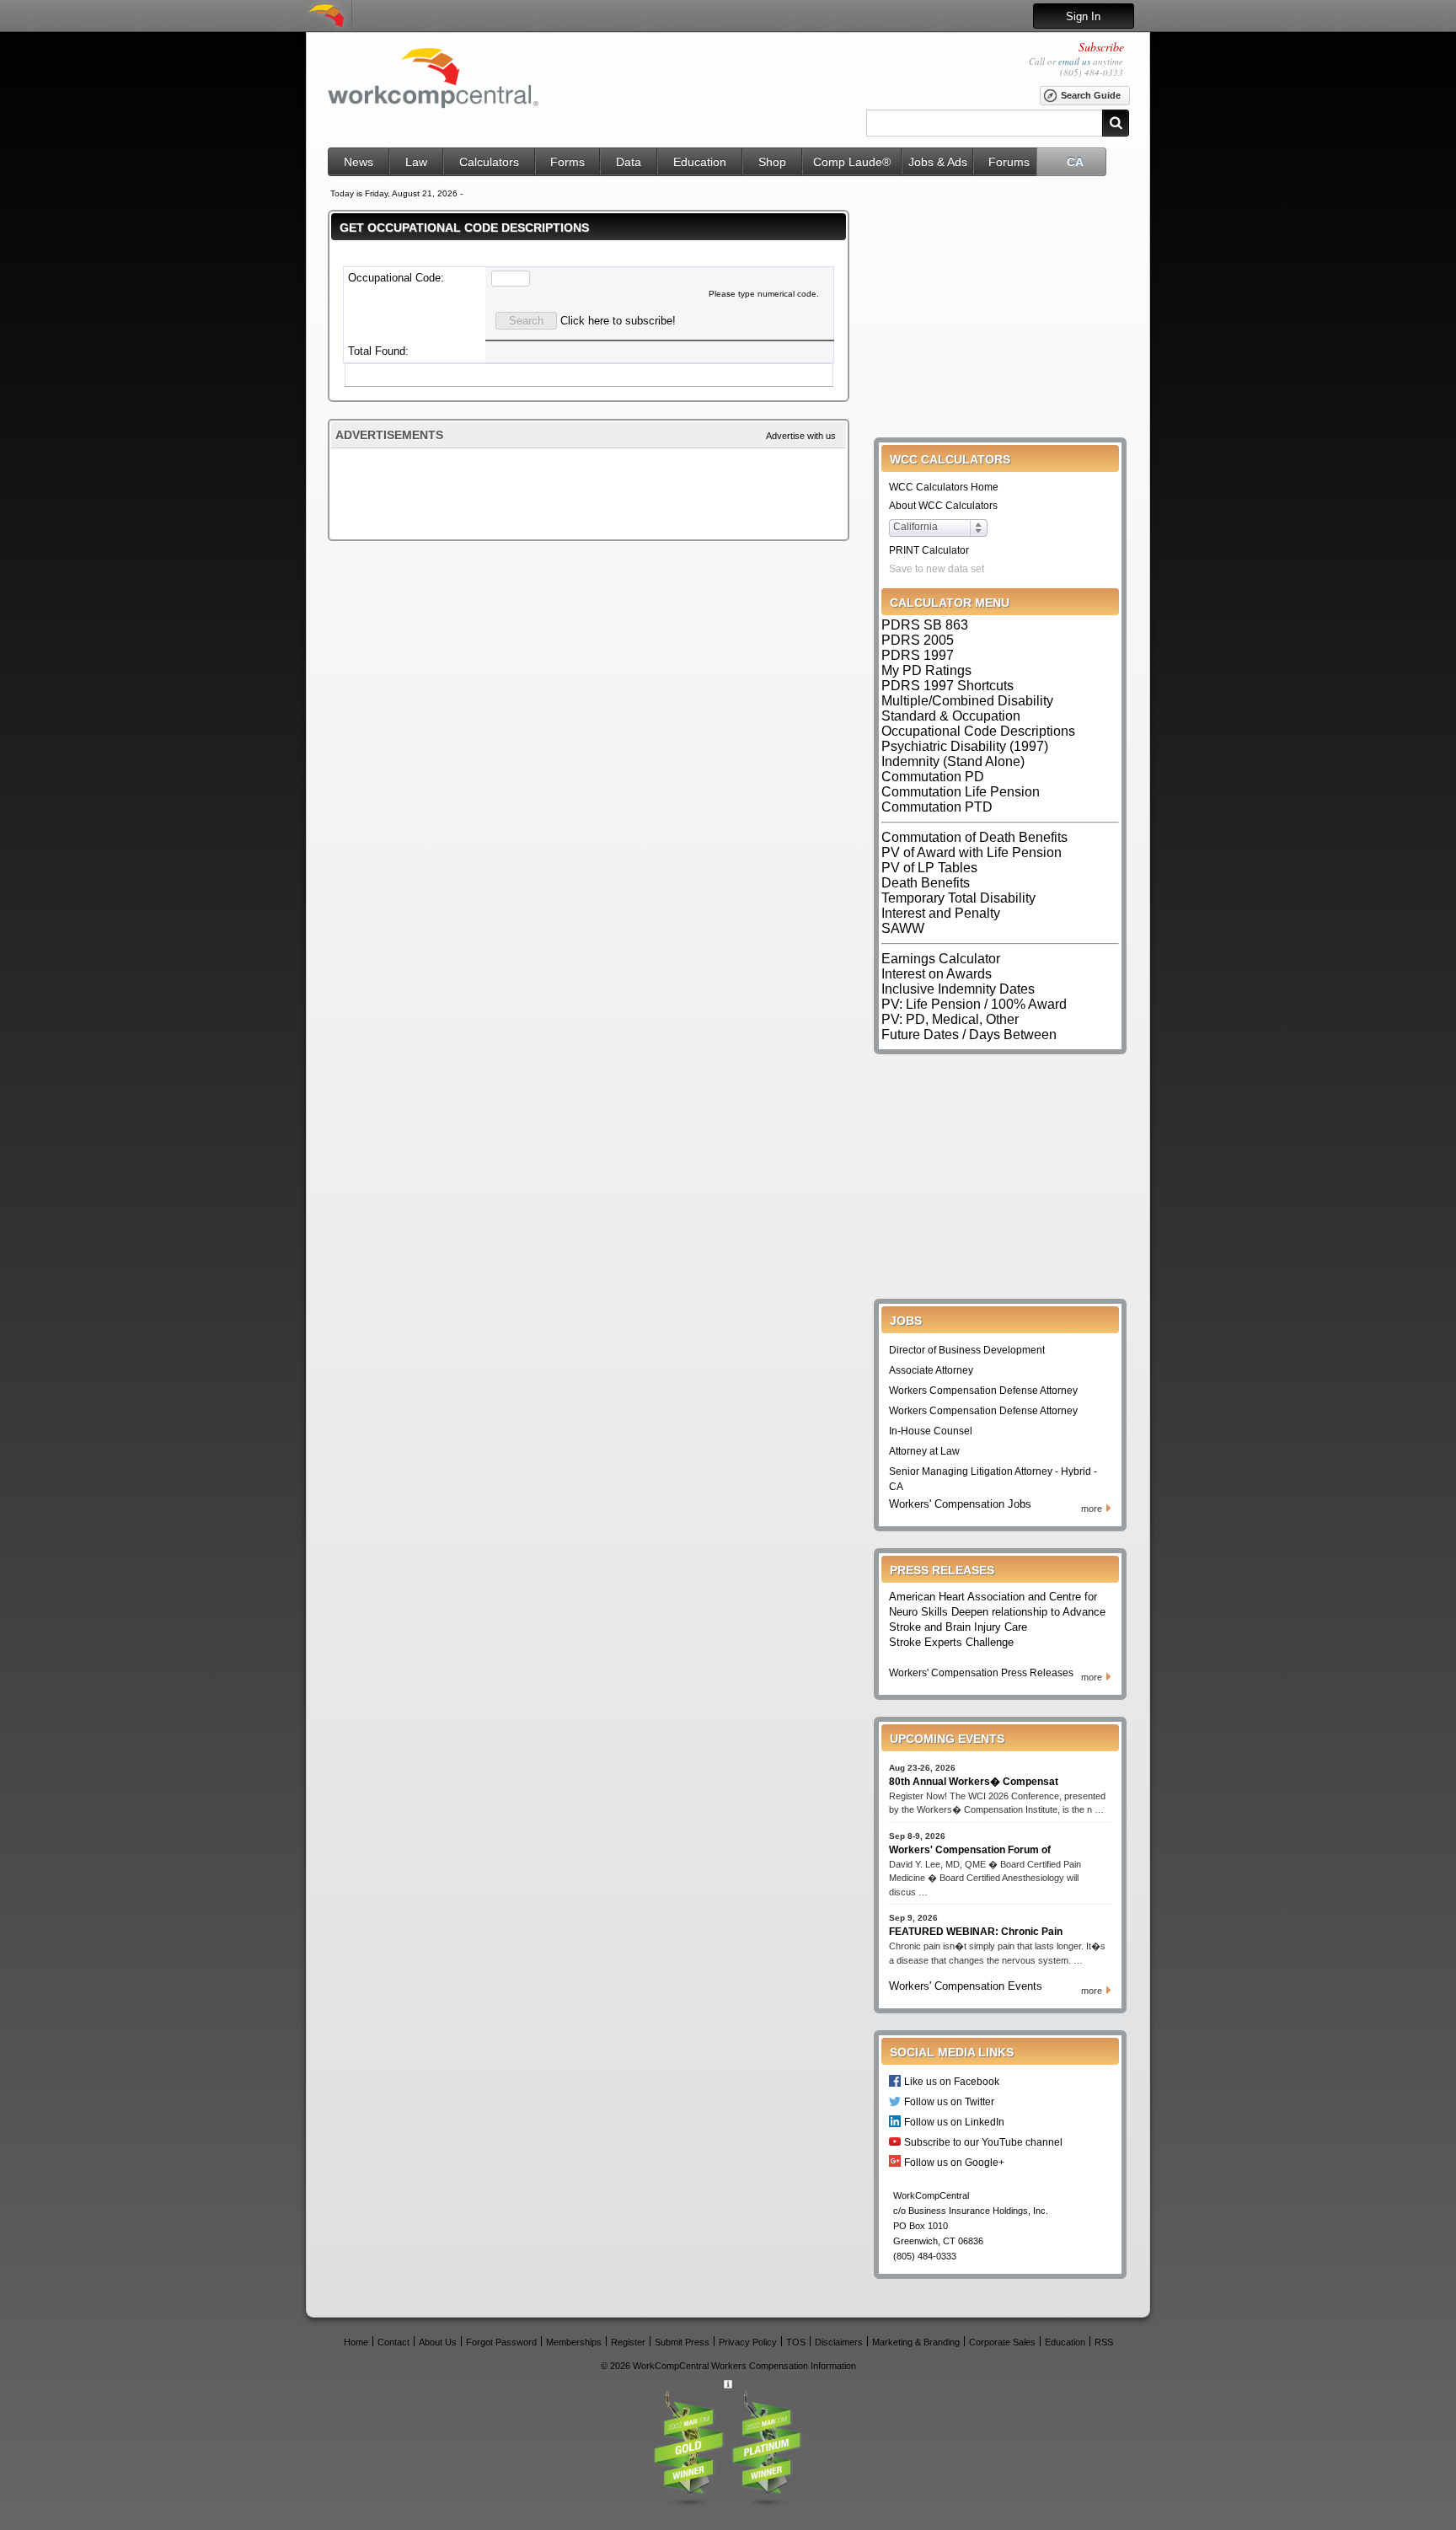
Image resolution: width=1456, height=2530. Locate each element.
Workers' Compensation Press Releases (981, 1673)
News (359, 162)
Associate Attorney (931, 1370)
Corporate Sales (1002, 2342)
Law (416, 162)
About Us (438, 2342)
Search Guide (1091, 95)
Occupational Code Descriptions (978, 731)
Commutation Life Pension (961, 792)
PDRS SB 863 (925, 625)
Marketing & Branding (916, 2342)
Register (628, 2342)
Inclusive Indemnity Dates (958, 989)
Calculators (489, 162)
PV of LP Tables (929, 868)
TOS (796, 2342)
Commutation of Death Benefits (974, 837)
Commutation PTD (937, 807)
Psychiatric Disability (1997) (965, 746)
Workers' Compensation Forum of (970, 1850)
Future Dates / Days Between (969, 1035)
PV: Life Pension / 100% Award (974, 1004)
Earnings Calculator (941, 959)
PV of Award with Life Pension (972, 852)
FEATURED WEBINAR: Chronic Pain (976, 1932)
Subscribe (1101, 47)
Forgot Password (501, 2342)
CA (1075, 162)
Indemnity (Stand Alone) (953, 761)
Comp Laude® (852, 162)
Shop (772, 162)
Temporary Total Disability (958, 898)
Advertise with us (801, 436)
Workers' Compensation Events (966, 1986)
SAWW (903, 928)
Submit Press (682, 2342)
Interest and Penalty (941, 913)
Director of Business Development (967, 1350)
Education (700, 162)
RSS (1104, 2342)
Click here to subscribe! (618, 321)
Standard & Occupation (951, 716)
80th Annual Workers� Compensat (974, 1782)
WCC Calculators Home (944, 487)
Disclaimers (839, 2342)
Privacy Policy (748, 2342)
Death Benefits (926, 883)
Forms (567, 162)
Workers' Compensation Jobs (960, 1504)
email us (1074, 61)
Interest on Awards (937, 974)
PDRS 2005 (918, 640)
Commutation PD (933, 777)
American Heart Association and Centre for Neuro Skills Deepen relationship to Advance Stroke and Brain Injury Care (997, 1612)
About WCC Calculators (943, 506)
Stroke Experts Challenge (951, 1642)
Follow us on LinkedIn (954, 2122)
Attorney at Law (924, 1451)
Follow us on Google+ (954, 2162)
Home (356, 2342)
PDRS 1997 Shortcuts (947, 686)
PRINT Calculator (929, 550)
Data (629, 162)
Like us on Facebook (952, 2081)
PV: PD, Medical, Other (950, 1019)
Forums (1009, 162)
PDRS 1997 (918, 655)
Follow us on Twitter (949, 2101)
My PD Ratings (926, 670)
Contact (393, 2342)
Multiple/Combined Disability (967, 701)
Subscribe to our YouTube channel (983, 2142)
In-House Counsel (931, 1431)
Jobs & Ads (938, 162)
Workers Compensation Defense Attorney (983, 1391)
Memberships (574, 2342)
